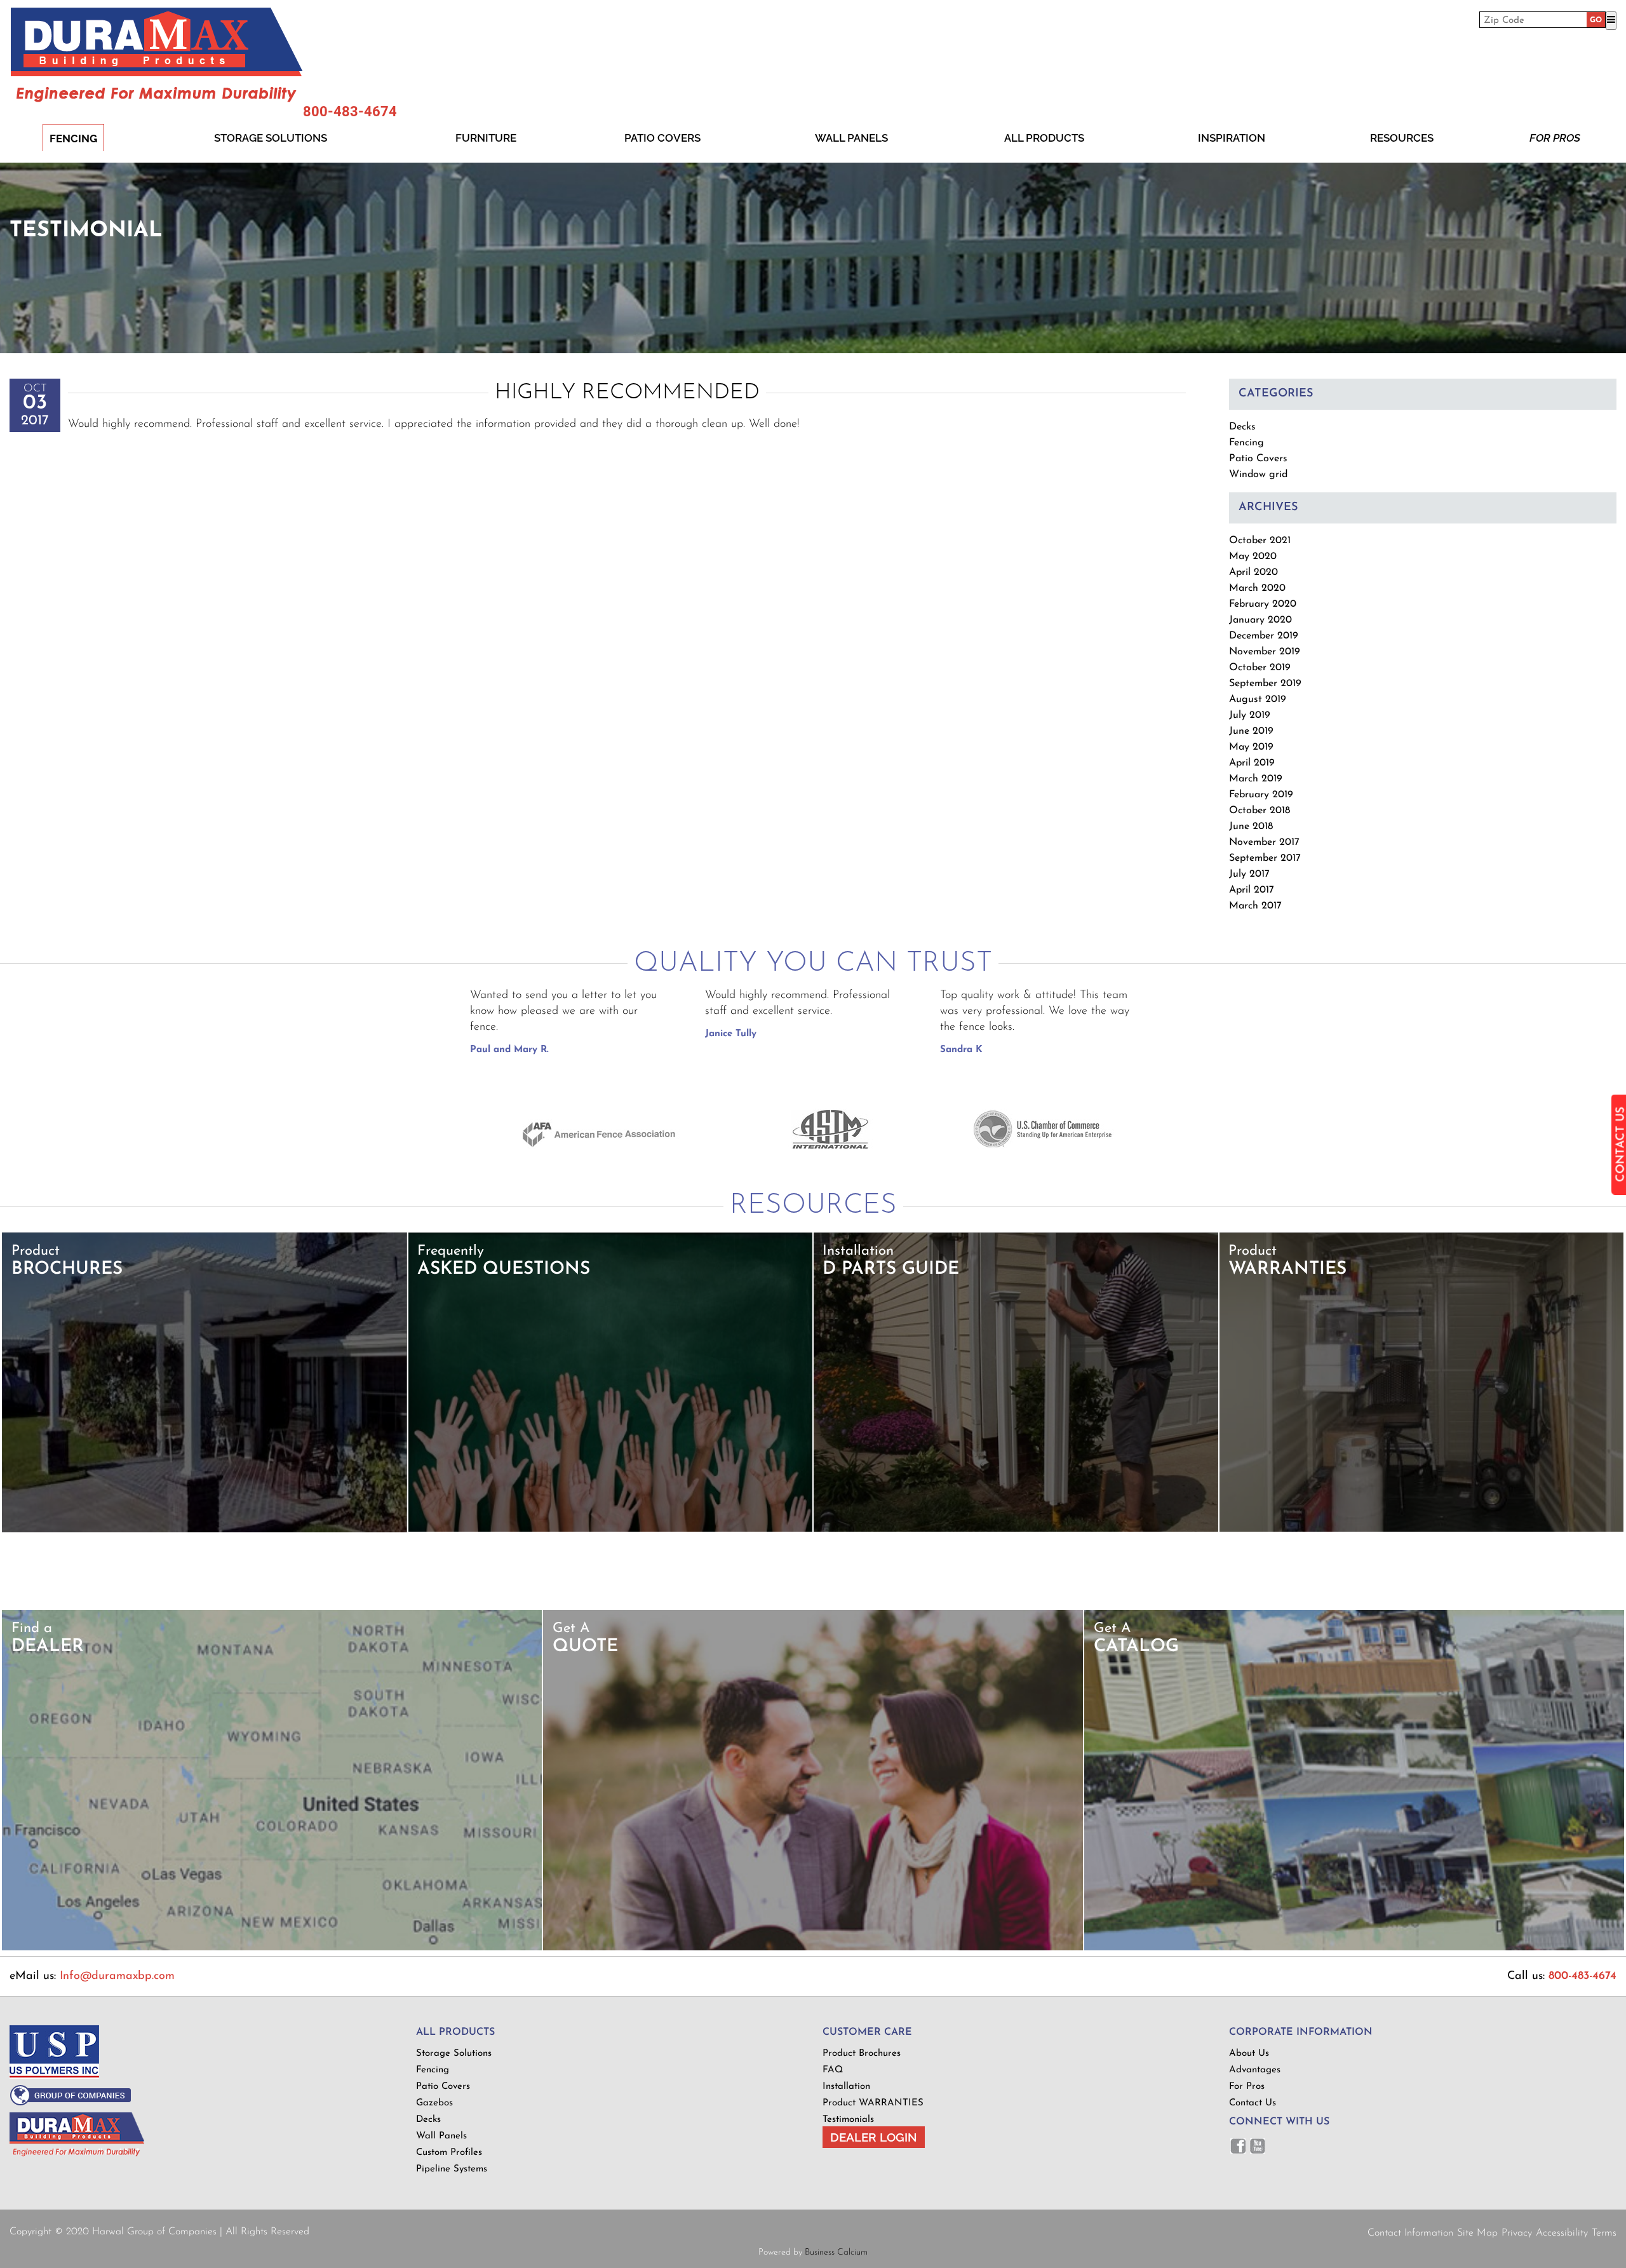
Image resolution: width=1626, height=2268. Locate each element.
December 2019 (1264, 636)
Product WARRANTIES (873, 2103)
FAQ (833, 2070)
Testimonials (848, 2120)
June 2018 (1251, 827)
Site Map (1477, 2233)
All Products (1044, 138)
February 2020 (1263, 604)
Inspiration (1232, 138)
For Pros (1555, 138)
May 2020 (1253, 557)
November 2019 (1265, 652)
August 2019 (1258, 699)
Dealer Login (874, 2137)
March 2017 (1255, 906)
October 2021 (1260, 541)
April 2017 (1252, 890)
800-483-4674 (350, 112)
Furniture (486, 138)
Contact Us (1253, 2103)
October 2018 (1260, 811)
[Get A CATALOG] (1354, 1948)
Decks (1242, 427)
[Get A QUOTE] (813, 1948)
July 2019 (1250, 715)
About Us (1249, 2054)
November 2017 (1264, 842)
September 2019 (1265, 684)
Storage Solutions (271, 138)
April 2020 (1253, 572)
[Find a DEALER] (272, 1948)
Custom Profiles (449, 2153)
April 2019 (1252, 763)
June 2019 (1251, 731)
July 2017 (1249, 874)
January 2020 (1260, 620)
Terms (1604, 2233)
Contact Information (1410, 2233)
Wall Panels (851, 138)
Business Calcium (836, 2252)
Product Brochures (862, 2054)
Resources (1402, 138)
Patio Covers (662, 138)
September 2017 (1265, 858)
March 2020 (1257, 588)
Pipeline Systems (452, 2169)
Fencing (73, 138)
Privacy (1517, 2233)
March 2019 (1256, 779)
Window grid (1258, 475)
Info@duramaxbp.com (117, 1976)
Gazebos (434, 2103)
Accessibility (1562, 2233)
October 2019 (1260, 668)
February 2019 (1261, 795)
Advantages (1255, 2070)
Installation (846, 2087)
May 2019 (1251, 747)
